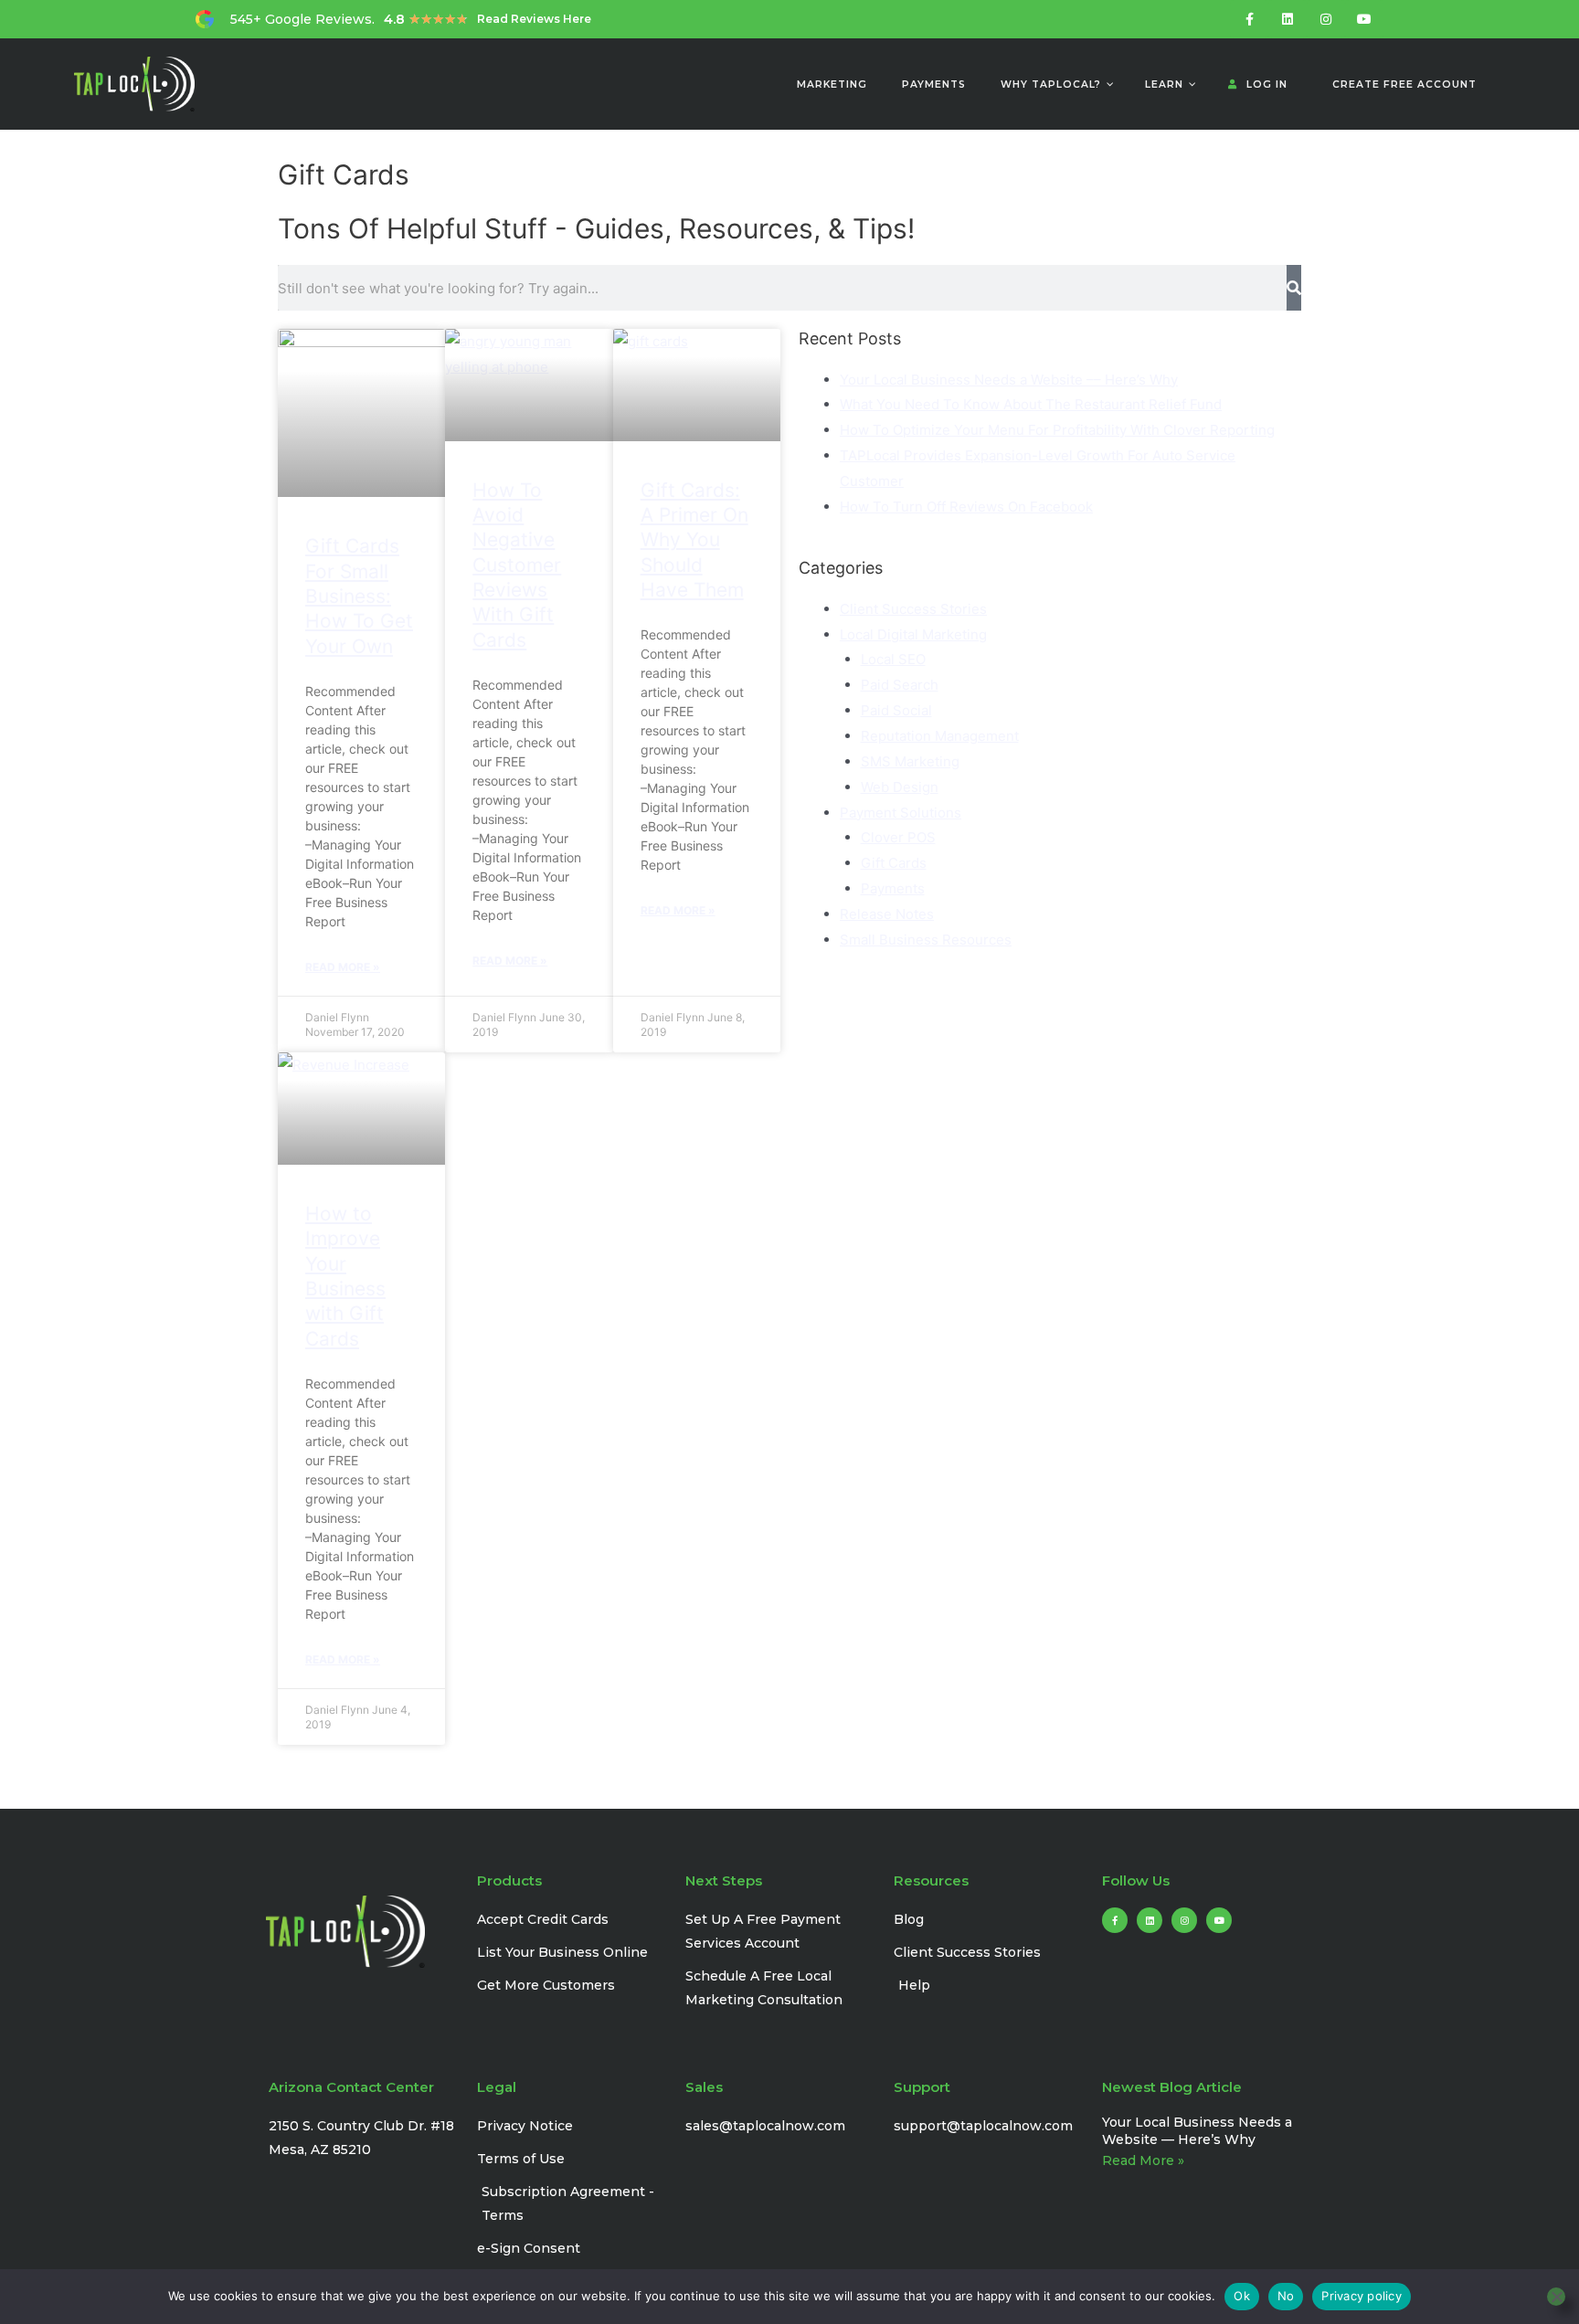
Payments (893, 888)
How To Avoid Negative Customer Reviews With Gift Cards (517, 565)
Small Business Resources (926, 940)
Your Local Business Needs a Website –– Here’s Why (1009, 380)
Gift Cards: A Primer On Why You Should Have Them (694, 540)
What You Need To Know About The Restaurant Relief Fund (1031, 404)
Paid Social (896, 710)
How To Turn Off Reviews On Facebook (966, 507)
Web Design (900, 787)
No (1286, 2296)
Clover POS (898, 837)
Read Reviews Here (534, 19)
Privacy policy (1362, 2296)
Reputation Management (940, 736)
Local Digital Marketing (913, 634)
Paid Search (900, 685)
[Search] (1294, 288)
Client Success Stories (913, 609)
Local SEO (893, 659)
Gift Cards (894, 863)
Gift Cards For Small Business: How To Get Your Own (359, 596)
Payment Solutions (901, 813)
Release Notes (887, 914)
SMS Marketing (910, 761)
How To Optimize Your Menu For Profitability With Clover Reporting (1057, 430)
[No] (1556, 2297)
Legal (497, 2087)
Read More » (343, 967)
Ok (1242, 2296)
